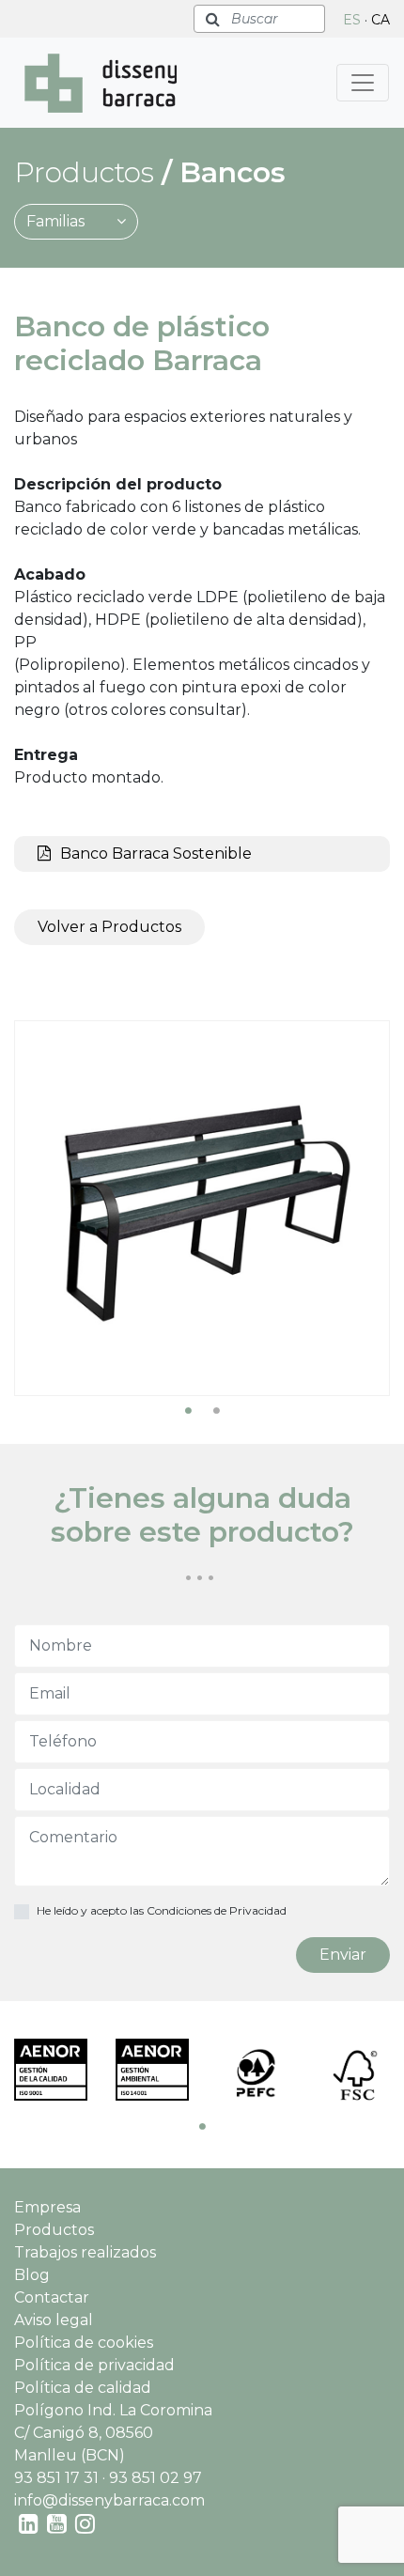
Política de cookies (84, 2343)
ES (352, 20)
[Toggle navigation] (363, 83)
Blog (32, 2275)
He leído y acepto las (162, 1910)
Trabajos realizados (85, 2252)
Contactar (52, 2297)
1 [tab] (188, 1410)
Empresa (47, 2207)
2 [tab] (216, 1410)
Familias (57, 221)
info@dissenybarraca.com (109, 2500)
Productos (54, 2230)
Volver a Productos (109, 927)
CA (381, 20)
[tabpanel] (202, 1208)
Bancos (233, 172)
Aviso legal (54, 2320)
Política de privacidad (94, 2365)
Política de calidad (83, 2388)
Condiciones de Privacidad (217, 1910)
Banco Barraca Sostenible (156, 853)
